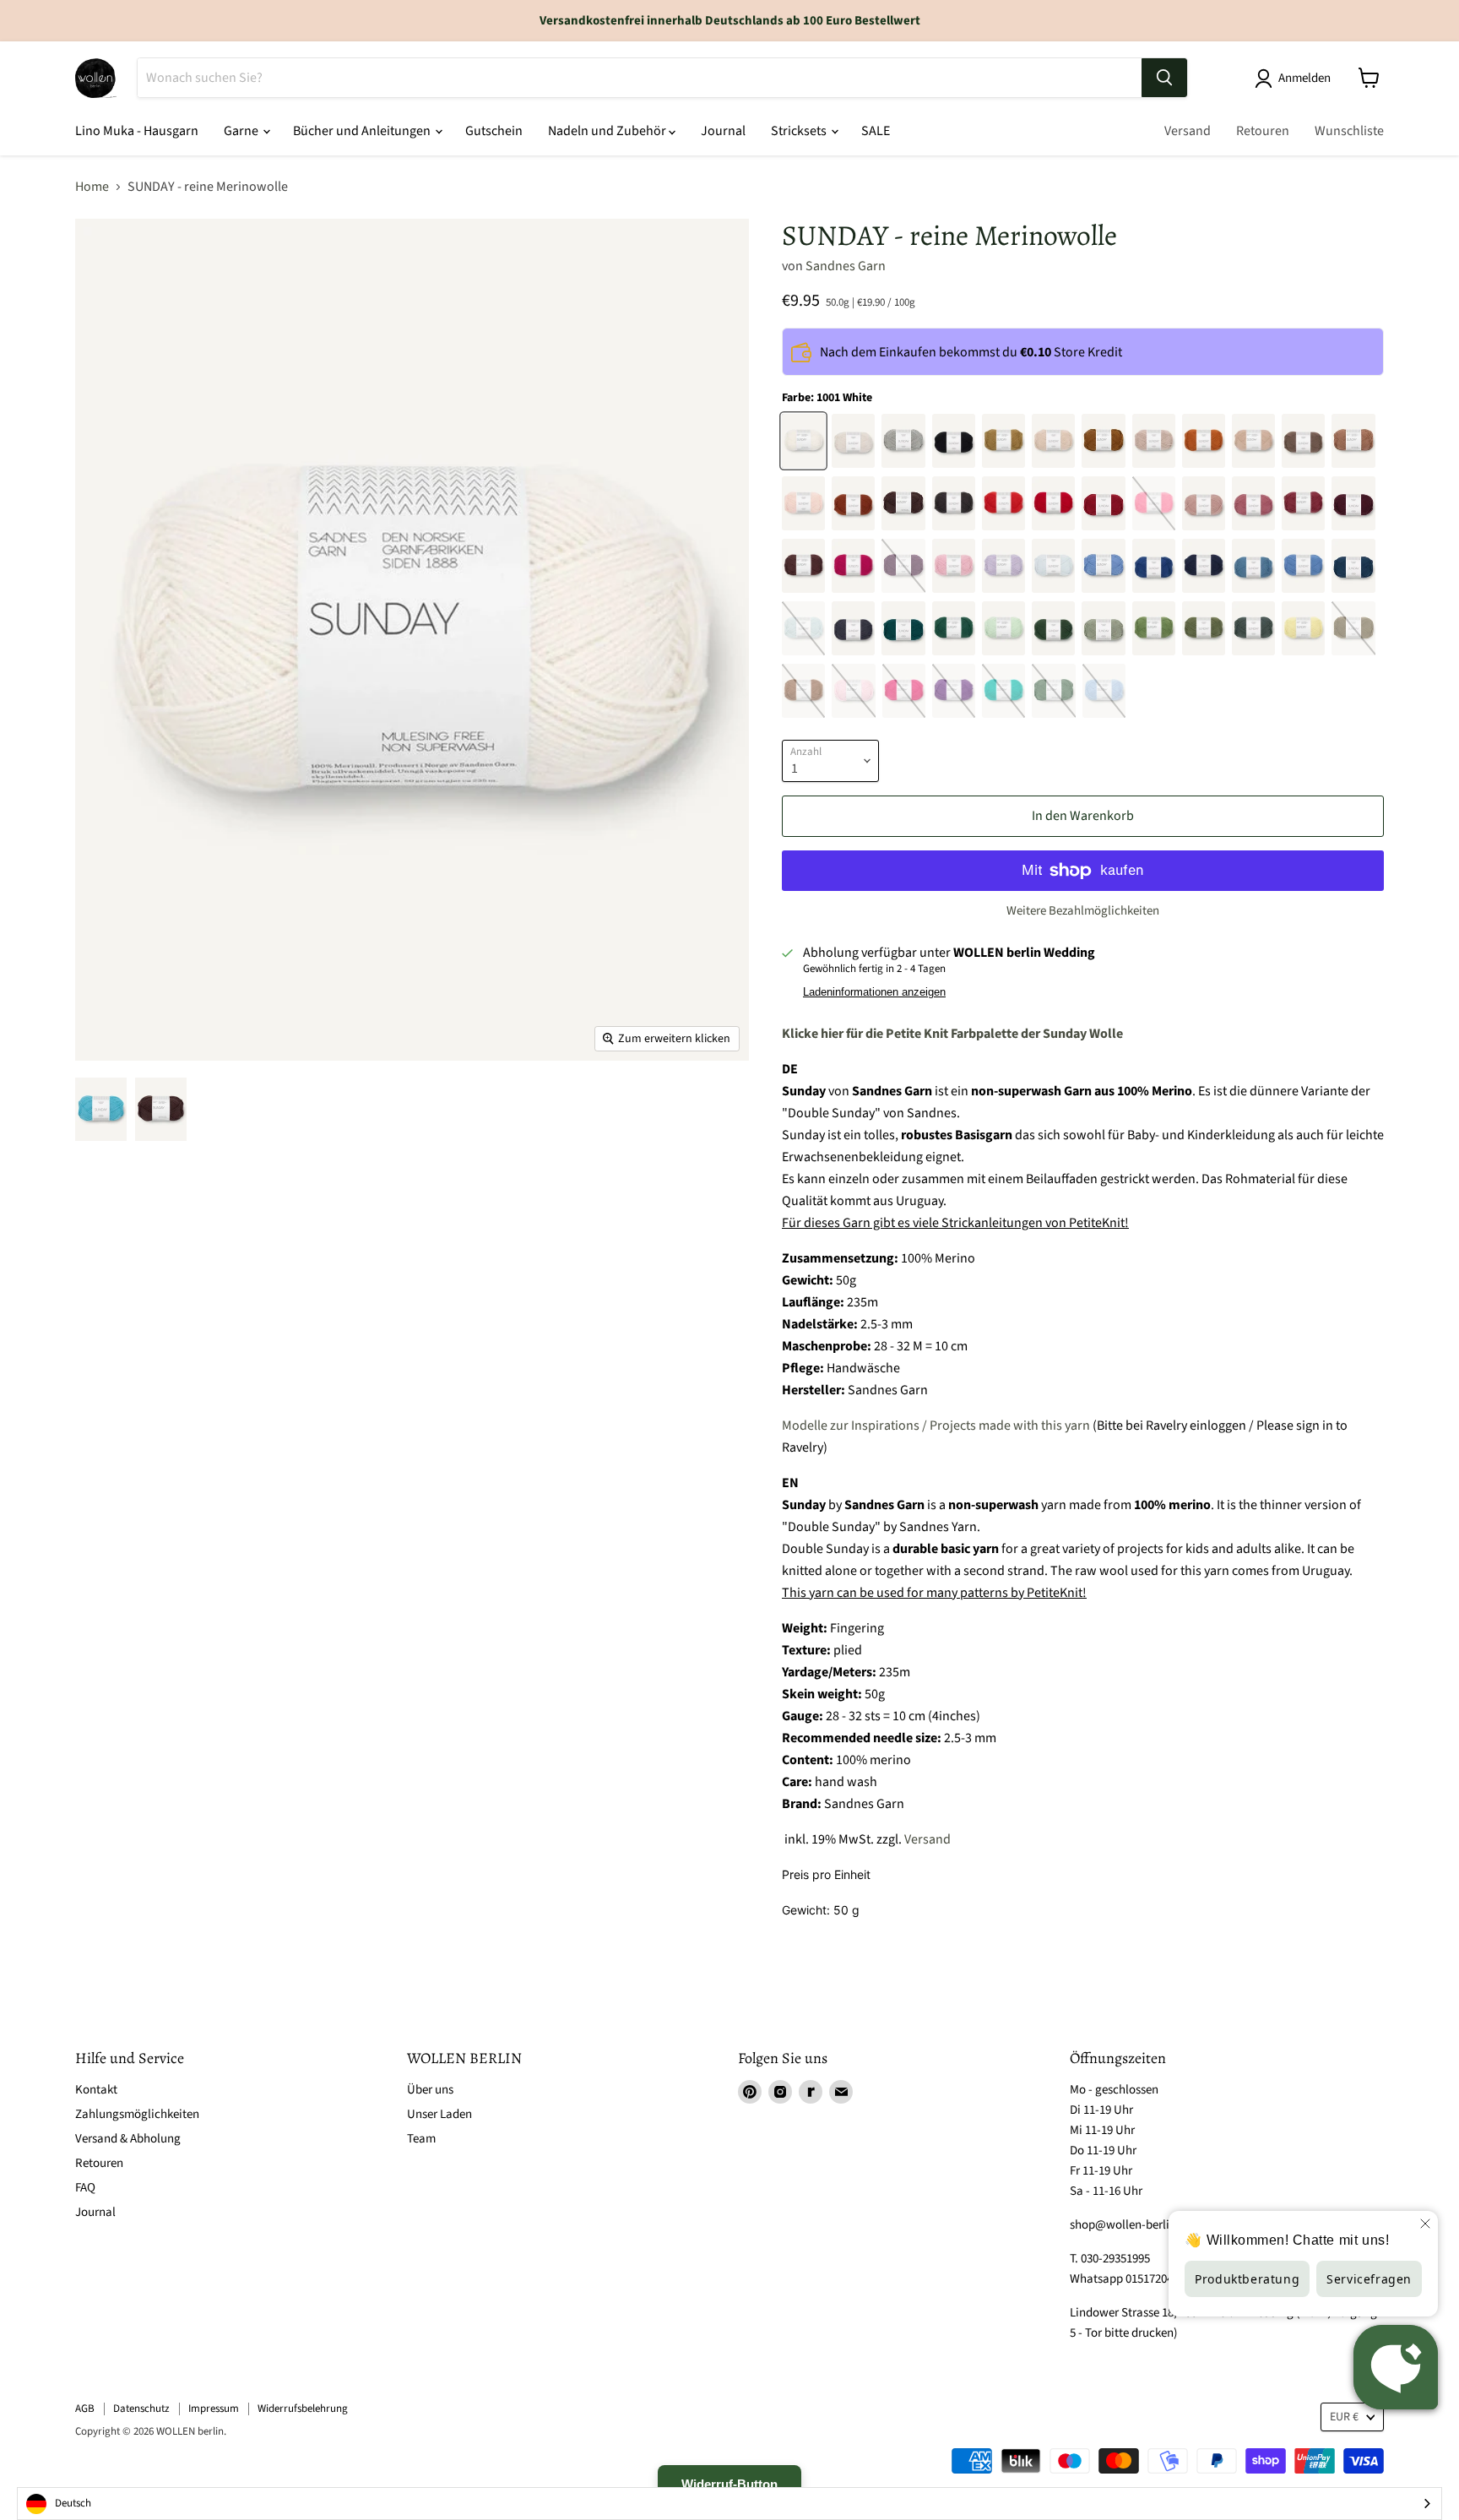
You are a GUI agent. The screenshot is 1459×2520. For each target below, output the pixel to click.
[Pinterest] (750, 2092)
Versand (1188, 131)
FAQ (85, 2188)
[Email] (841, 2092)
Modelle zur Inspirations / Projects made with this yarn (936, 1426)
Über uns (430, 2090)
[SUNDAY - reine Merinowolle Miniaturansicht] (101, 1109)
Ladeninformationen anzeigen (874, 992)
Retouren (1263, 131)
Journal (723, 131)
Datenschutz (141, 2409)
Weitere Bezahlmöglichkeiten (1083, 911)
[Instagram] (780, 2092)
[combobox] (729, 2504)
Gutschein (494, 131)
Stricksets (800, 131)
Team (421, 2139)
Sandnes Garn (846, 266)
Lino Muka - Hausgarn (137, 131)
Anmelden (1304, 78)
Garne (242, 131)
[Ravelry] (811, 2092)
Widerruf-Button (729, 2484)
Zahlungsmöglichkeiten (137, 2114)
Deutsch (73, 2503)
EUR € (1344, 2417)
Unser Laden (439, 2114)
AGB (85, 2409)
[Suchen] (1164, 78)
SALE (876, 131)
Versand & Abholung (128, 2139)
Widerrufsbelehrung (303, 2409)
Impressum (214, 2409)
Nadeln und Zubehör (608, 131)
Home (92, 187)
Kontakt (96, 2090)
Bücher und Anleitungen (363, 131)
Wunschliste (1349, 131)
